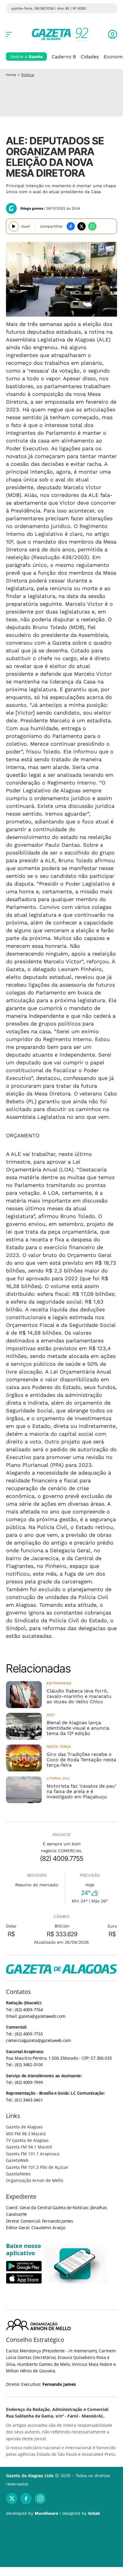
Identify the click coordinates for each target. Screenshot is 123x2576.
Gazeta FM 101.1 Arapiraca (33, 2154)
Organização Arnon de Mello (34, 2180)
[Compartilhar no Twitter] (82, 226)
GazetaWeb (17, 2160)
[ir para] (75, 2264)
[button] (113, 34)
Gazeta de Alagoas (24, 2127)
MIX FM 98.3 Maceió (26, 2134)
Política (28, 75)
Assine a (26, 57)
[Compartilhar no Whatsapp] (92, 226)
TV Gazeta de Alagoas (27, 2140)
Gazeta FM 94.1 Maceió (29, 2147)
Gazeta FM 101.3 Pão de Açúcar (37, 2167)
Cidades (90, 57)
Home (11, 75)
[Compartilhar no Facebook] (71, 226)
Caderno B (64, 57)
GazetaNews (18, 2174)
